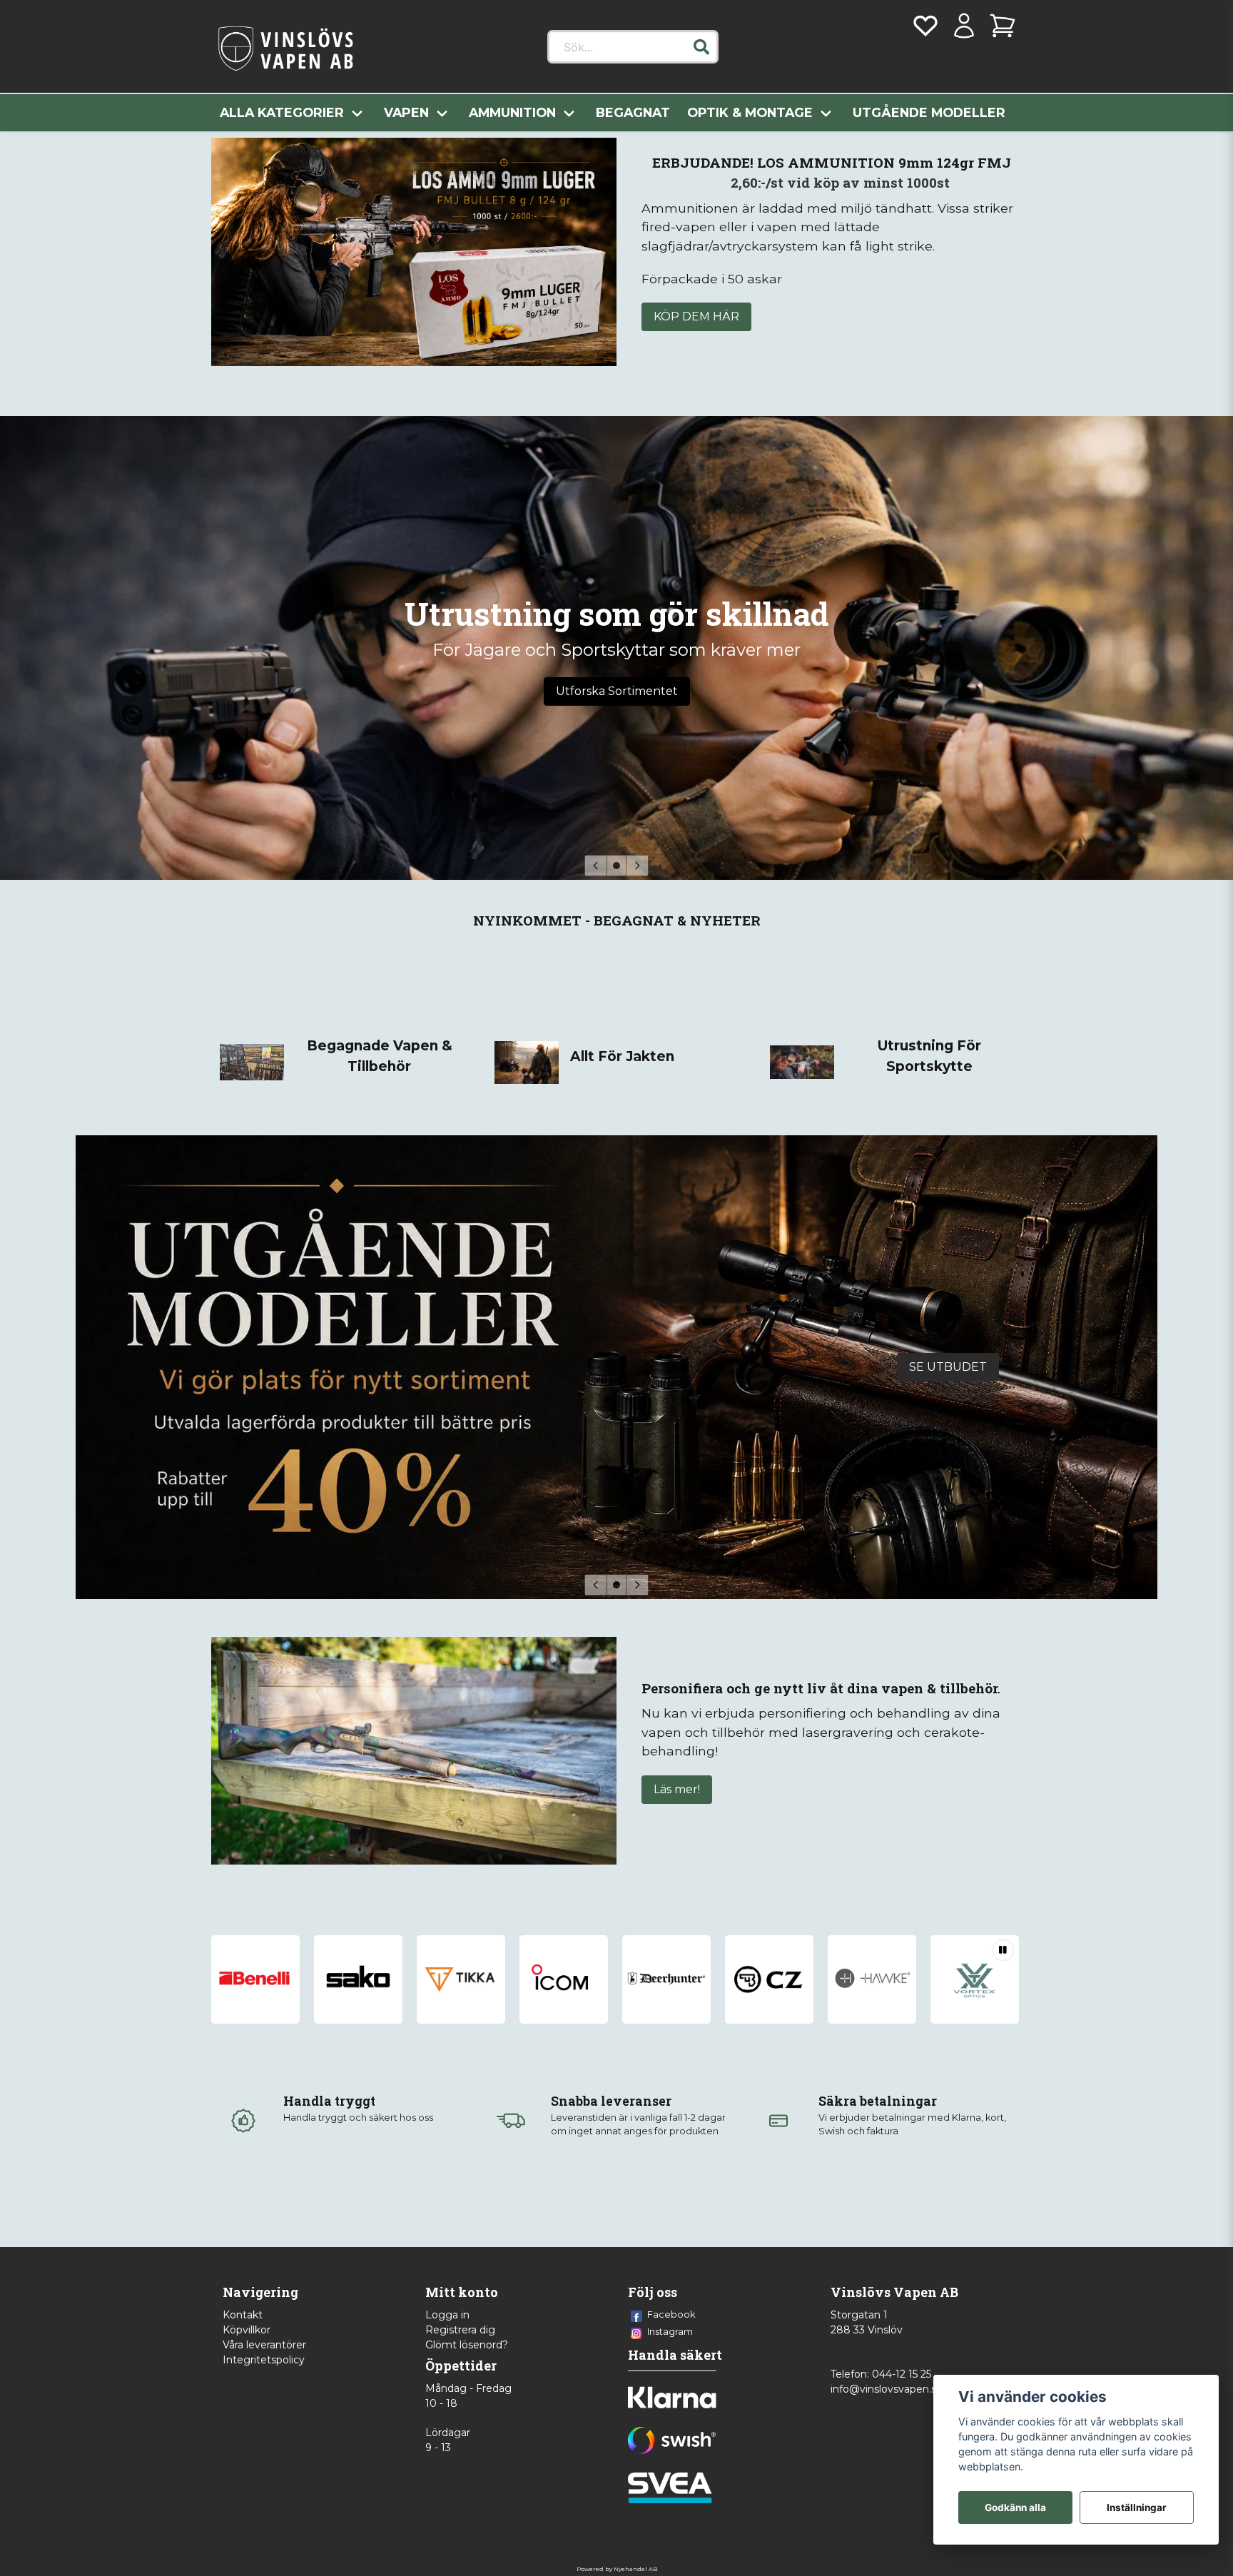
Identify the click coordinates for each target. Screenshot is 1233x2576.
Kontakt (243, 2315)
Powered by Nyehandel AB (617, 2569)
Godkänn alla (1015, 2507)
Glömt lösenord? (467, 2345)
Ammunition (512, 112)
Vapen (406, 112)
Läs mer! (677, 1789)
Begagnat (633, 112)
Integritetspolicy (264, 2360)
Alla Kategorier (282, 112)
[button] (701, 47)
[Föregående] (596, 866)
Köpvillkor (247, 2330)
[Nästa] (637, 866)
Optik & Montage (750, 112)
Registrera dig (460, 2330)
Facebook (671, 2314)
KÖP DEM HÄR (696, 316)
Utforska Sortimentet (617, 691)
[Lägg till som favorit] (925, 26)
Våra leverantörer (264, 2345)
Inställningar (1137, 2507)
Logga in (447, 2315)
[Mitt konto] (964, 26)
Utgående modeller (929, 112)
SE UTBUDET (948, 1367)
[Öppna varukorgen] (1003, 26)
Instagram (670, 2331)
